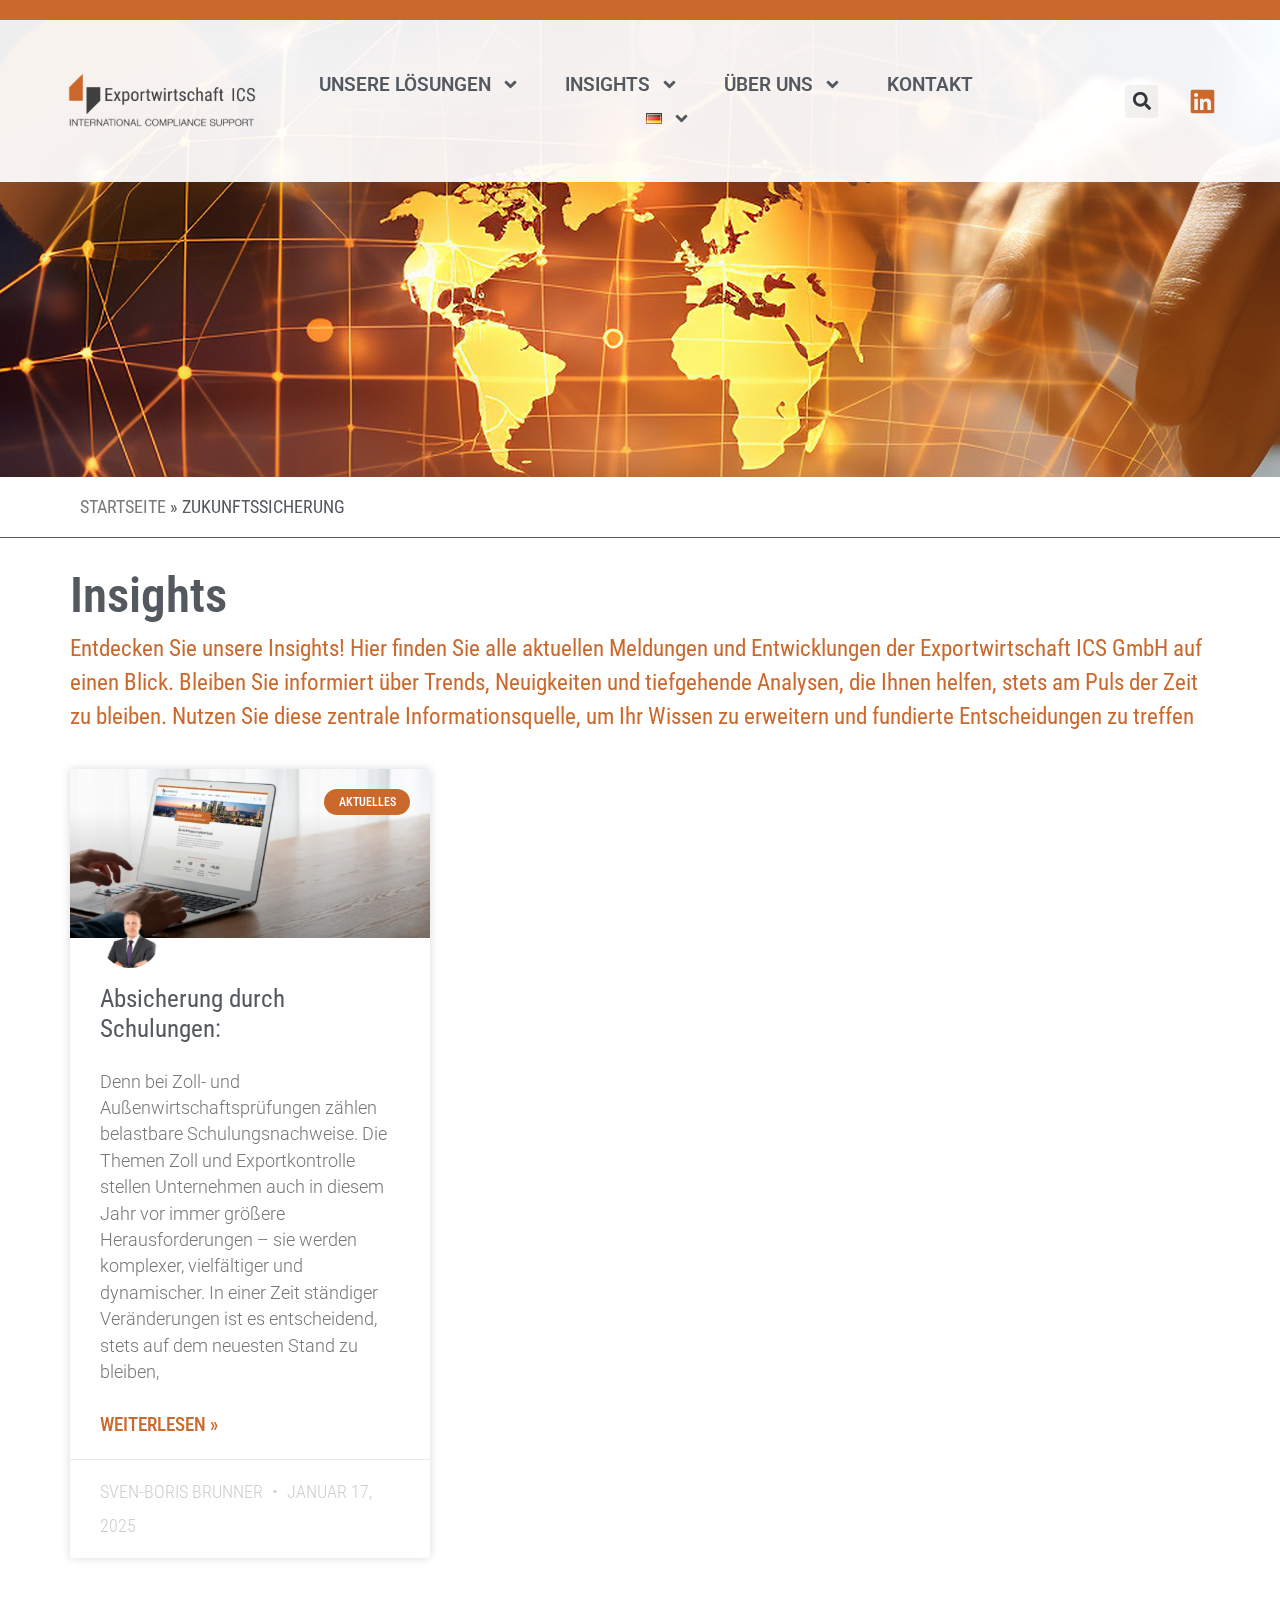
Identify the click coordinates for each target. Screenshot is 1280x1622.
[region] (260, 1477)
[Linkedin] (1202, 101)
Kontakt (930, 84)
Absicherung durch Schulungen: (192, 1013)
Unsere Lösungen (405, 84)
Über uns (768, 84)
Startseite (123, 507)
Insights (607, 84)
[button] (1141, 101)
